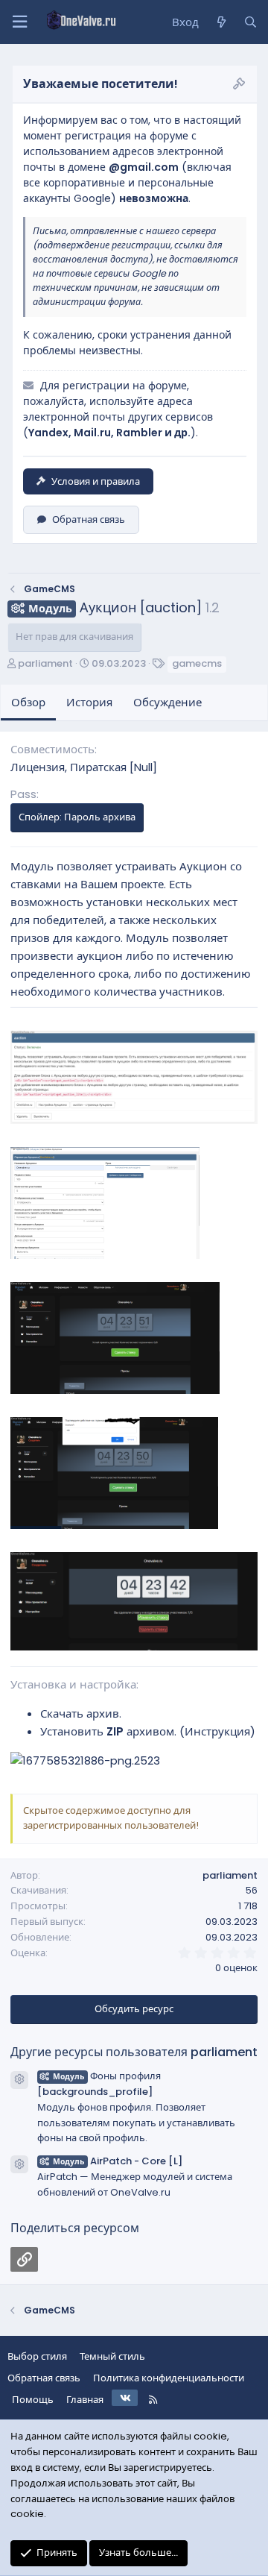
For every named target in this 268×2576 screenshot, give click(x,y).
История (89, 702)
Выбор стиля (37, 2356)
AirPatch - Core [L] (118, 2161)
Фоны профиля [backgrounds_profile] (99, 2084)
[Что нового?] (221, 22)
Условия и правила (96, 481)
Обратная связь (89, 519)
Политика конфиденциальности (169, 2378)
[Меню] (19, 22)
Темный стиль (112, 2356)
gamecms (197, 663)
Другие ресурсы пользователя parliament (134, 2052)
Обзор (28, 702)
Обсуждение (167, 702)
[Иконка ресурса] (19, 2080)
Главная (85, 2400)
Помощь (33, 2400)
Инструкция (217, 1731)
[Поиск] (251, 22)
